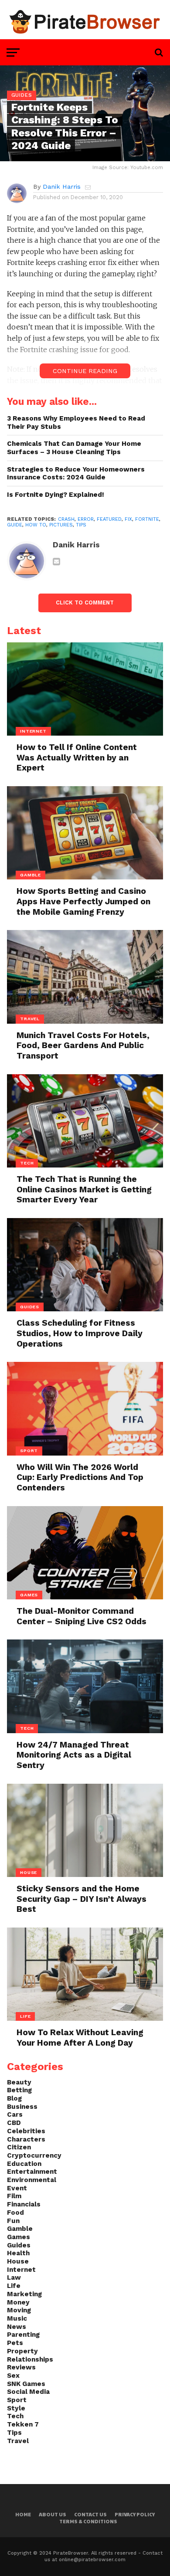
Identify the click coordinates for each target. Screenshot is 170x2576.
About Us (53, 2514)
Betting (19, 2090)
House (18, 2261)
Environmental (32, 2180)
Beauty (19, 2082)
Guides (19, 2245)
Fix (128, 519)
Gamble (20, 2229)
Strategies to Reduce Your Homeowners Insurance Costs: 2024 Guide (76, 473)
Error (86, 519)
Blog (14, 2098)
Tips (81, 525)
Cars (15, 2114)
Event (17, 2188)
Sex (13, 2376)
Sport (17, 2400)
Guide (15, 525)
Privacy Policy (135, 2514)
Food (15, 2213)
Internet (21, 2270)
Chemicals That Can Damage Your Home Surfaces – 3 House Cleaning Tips (74, 448)
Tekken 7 (23, 2424)
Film (14, 2196)
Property (22, 2351)
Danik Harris (62, 187)
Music (17, 2318)
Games (19, 2237)
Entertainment (32, 2172)
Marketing (24, 2294)
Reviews (21, 2367)
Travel (18, 2441)
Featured (109, 519)
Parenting (23, 2335)
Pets (15, 2343)
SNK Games (26, 2384)
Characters (26, 2139)
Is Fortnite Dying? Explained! (56, 495)
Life (14, 2286)
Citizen (19, 2147)
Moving (19, 2310)
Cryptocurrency (34, 2155)
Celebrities (26, 2131)
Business (22, 2107)
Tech (15, 2416)
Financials (24, 2204)
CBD (14, 2123)
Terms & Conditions (88, 2521)
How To (36, 525)
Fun (13, 2221)
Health (18, 2253)
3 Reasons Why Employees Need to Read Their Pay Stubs (76, 423)
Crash (66, 519)
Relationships (30, 2359)
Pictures (61, 525)
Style (16, 2408)
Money (18, 2302)
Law (14, 2277)
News (17, 2327)
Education (24, 2164)
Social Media (28, 2392)
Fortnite (147, 519)
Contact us (90, 2514)
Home (23, 2514)
